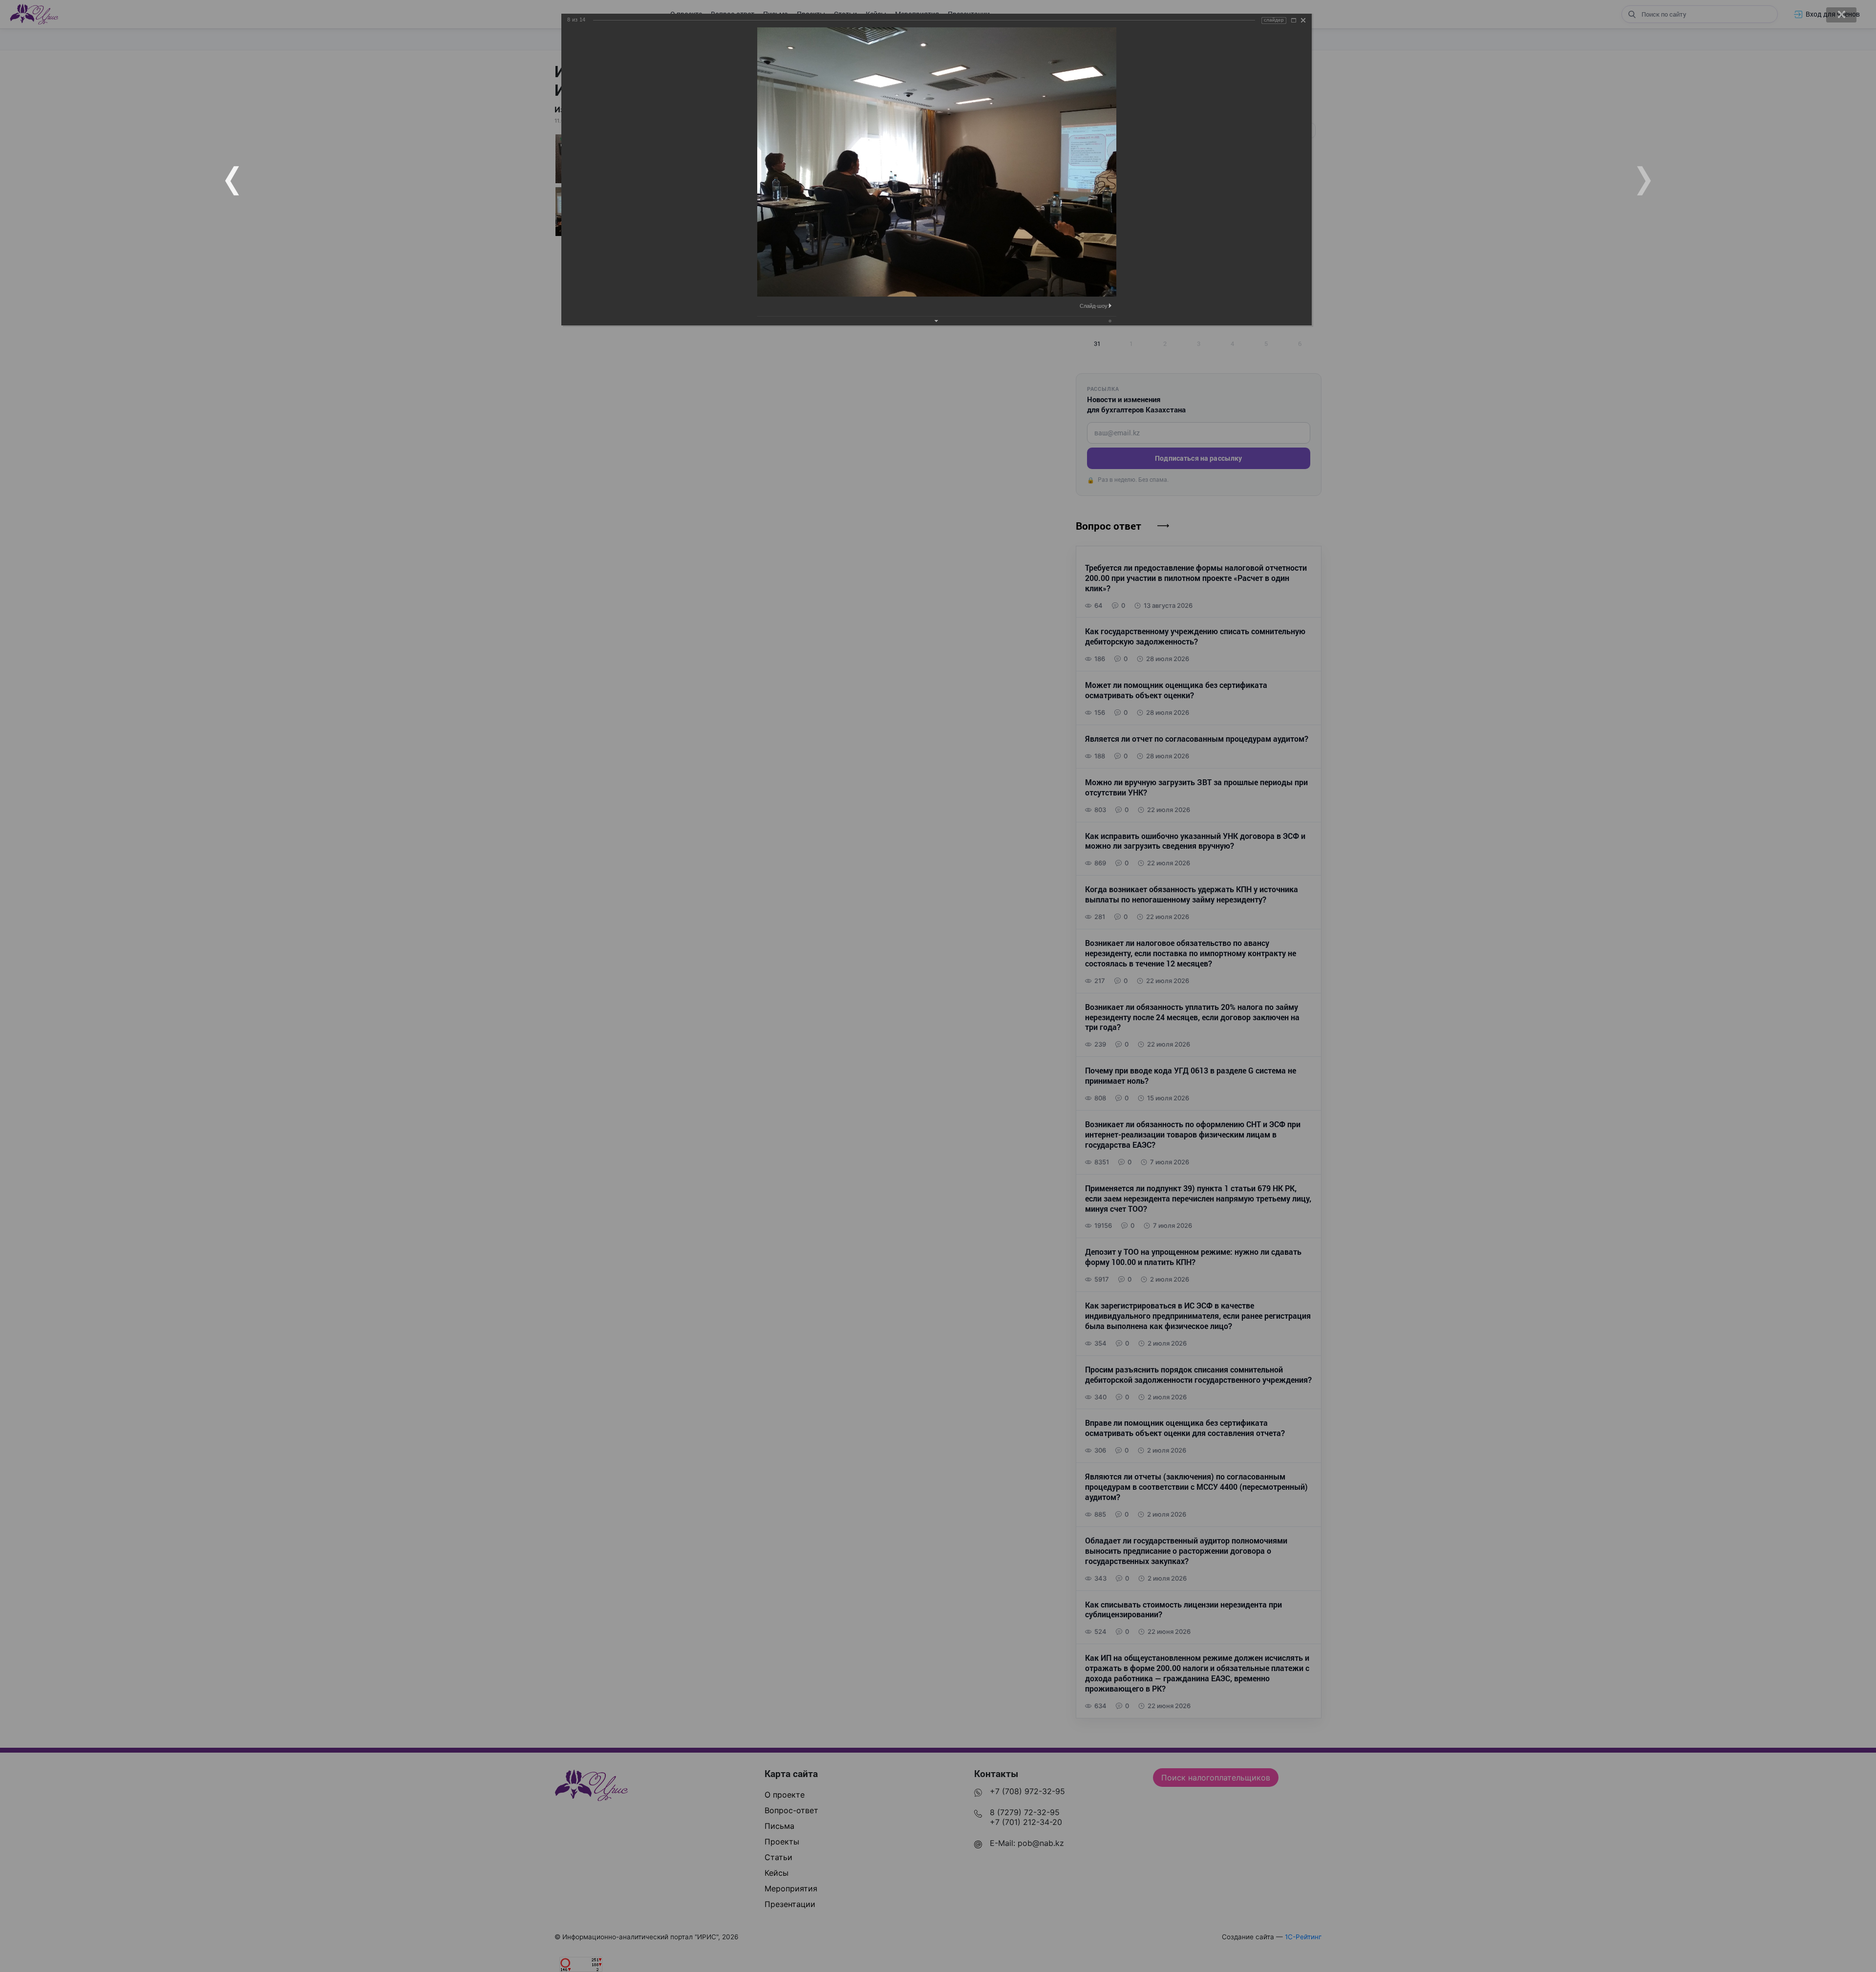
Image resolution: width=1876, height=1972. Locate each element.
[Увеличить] (1294, 20)
